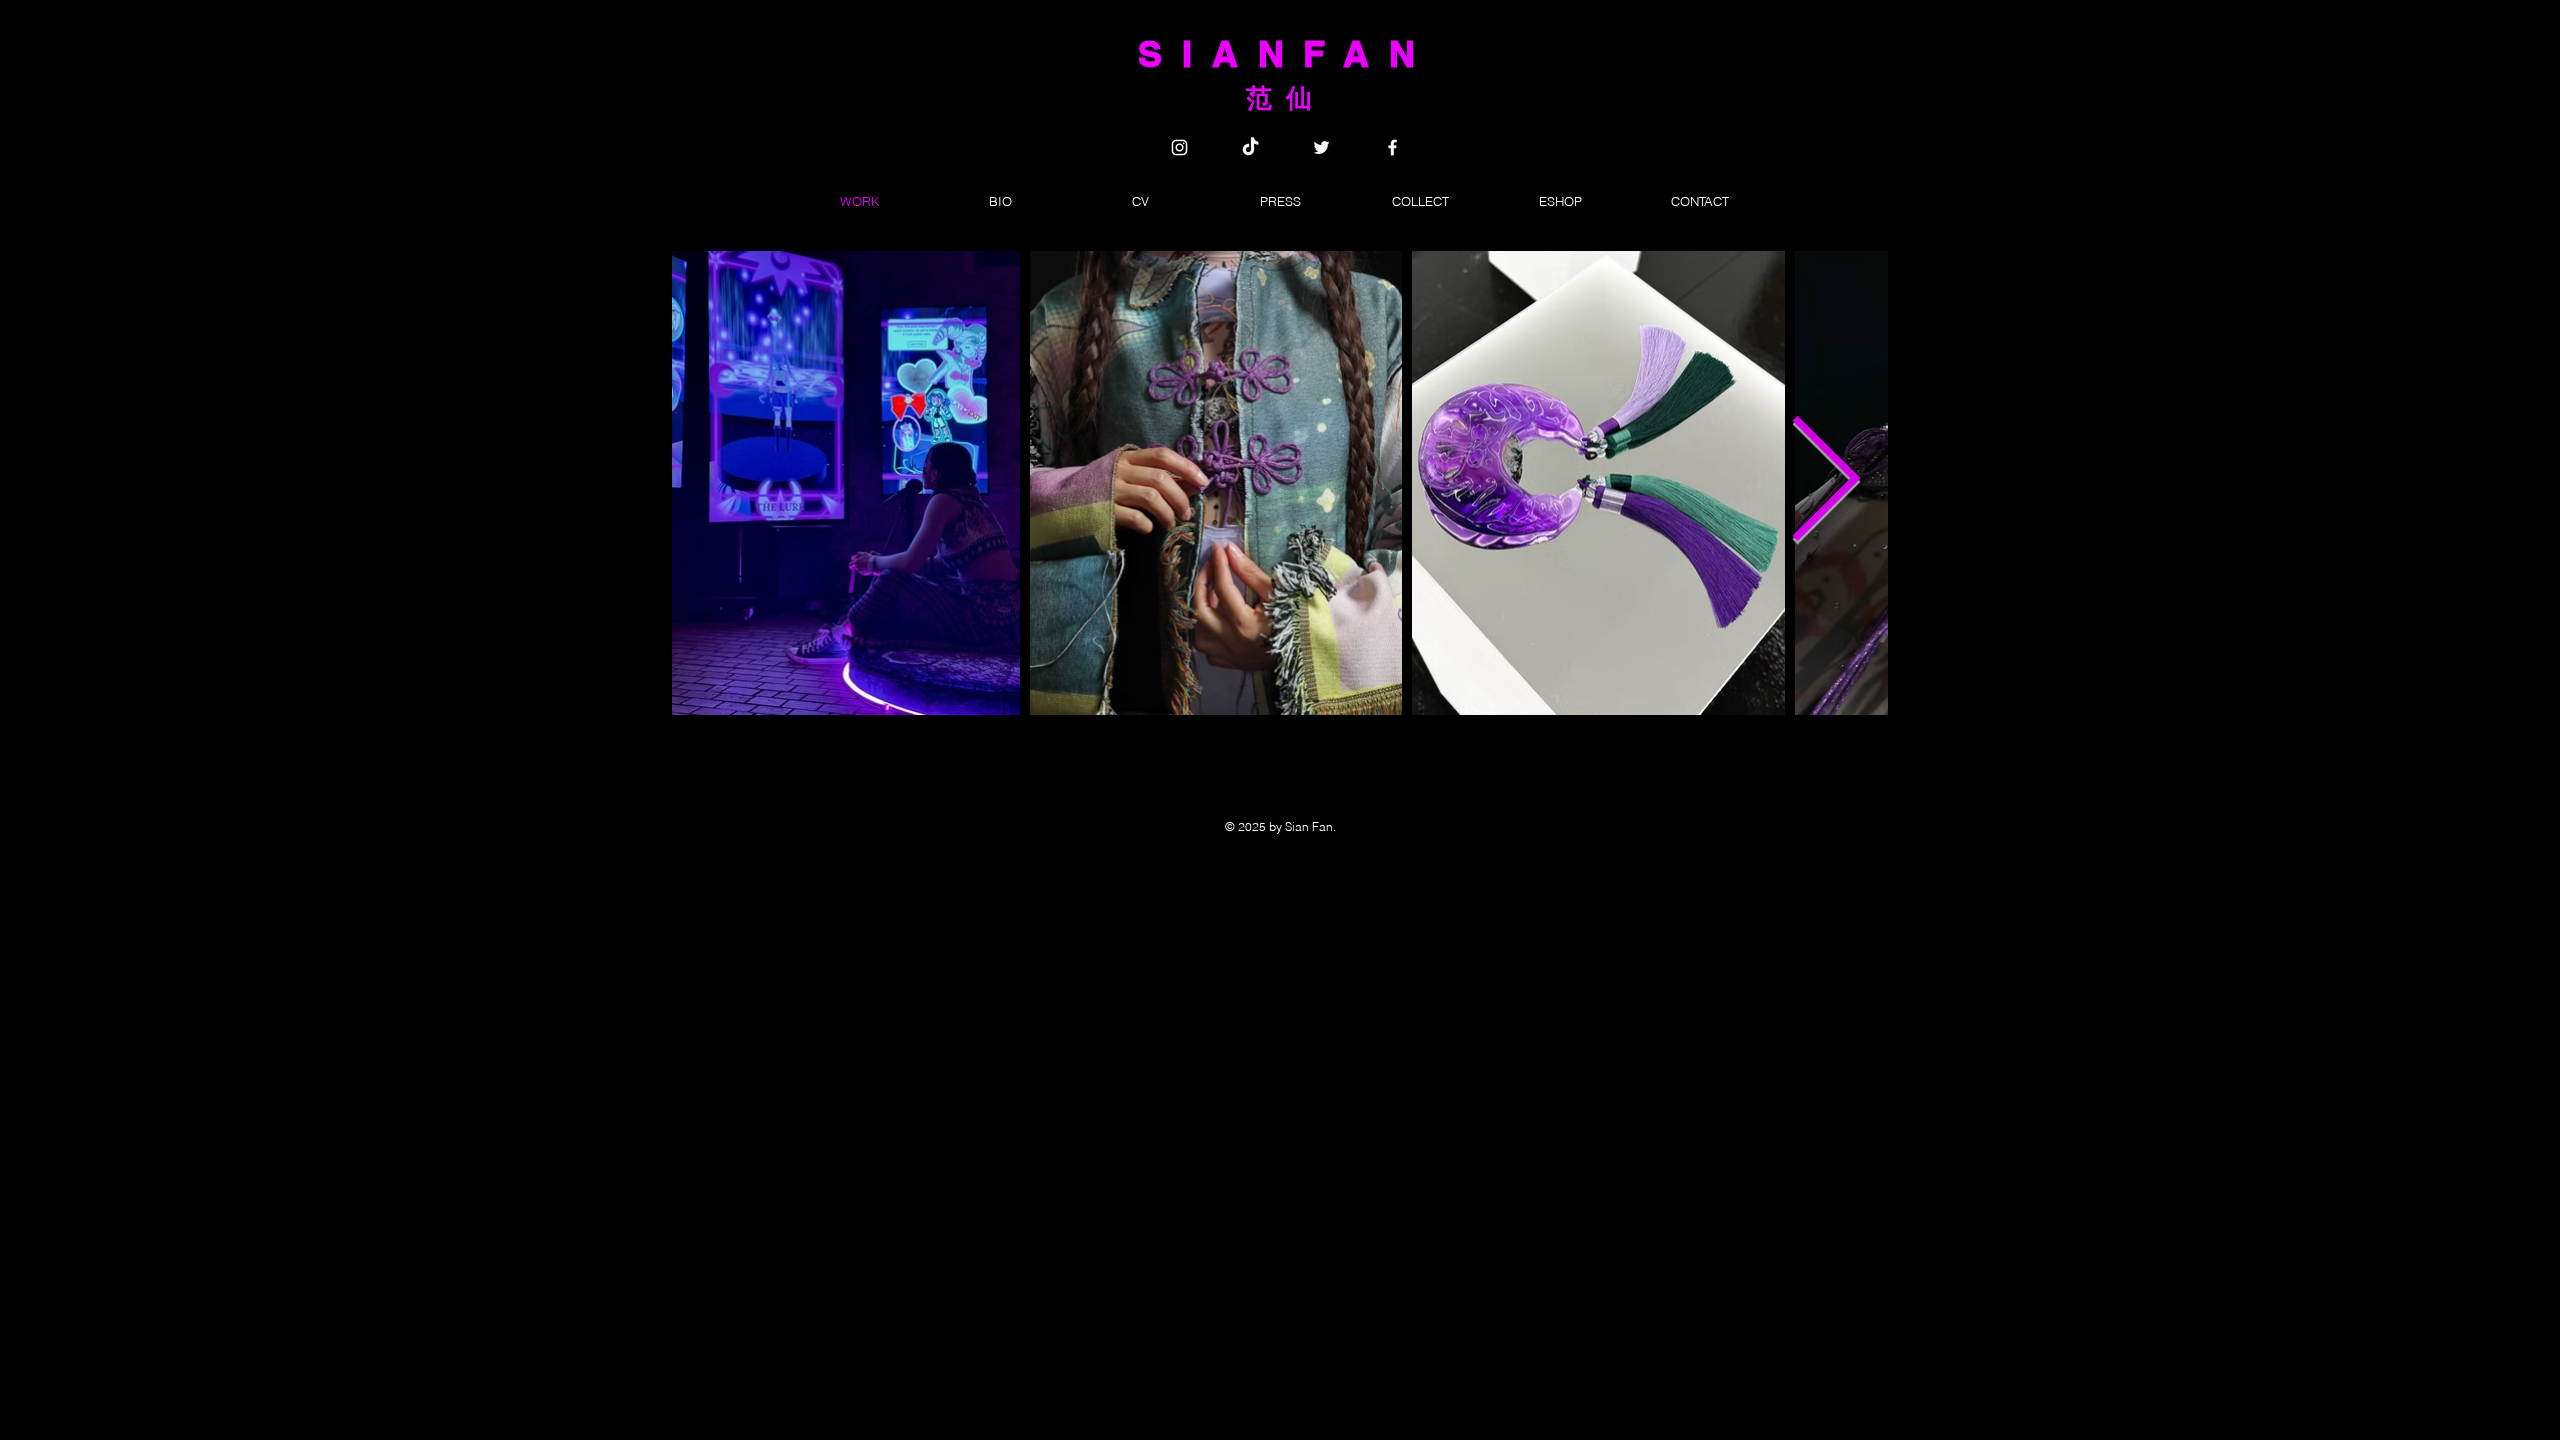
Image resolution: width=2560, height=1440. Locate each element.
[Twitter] (1321, 147)
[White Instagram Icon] (1179, 147)
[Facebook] (1392, 147)
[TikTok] (1250, 147)
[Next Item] (1825, 483)
